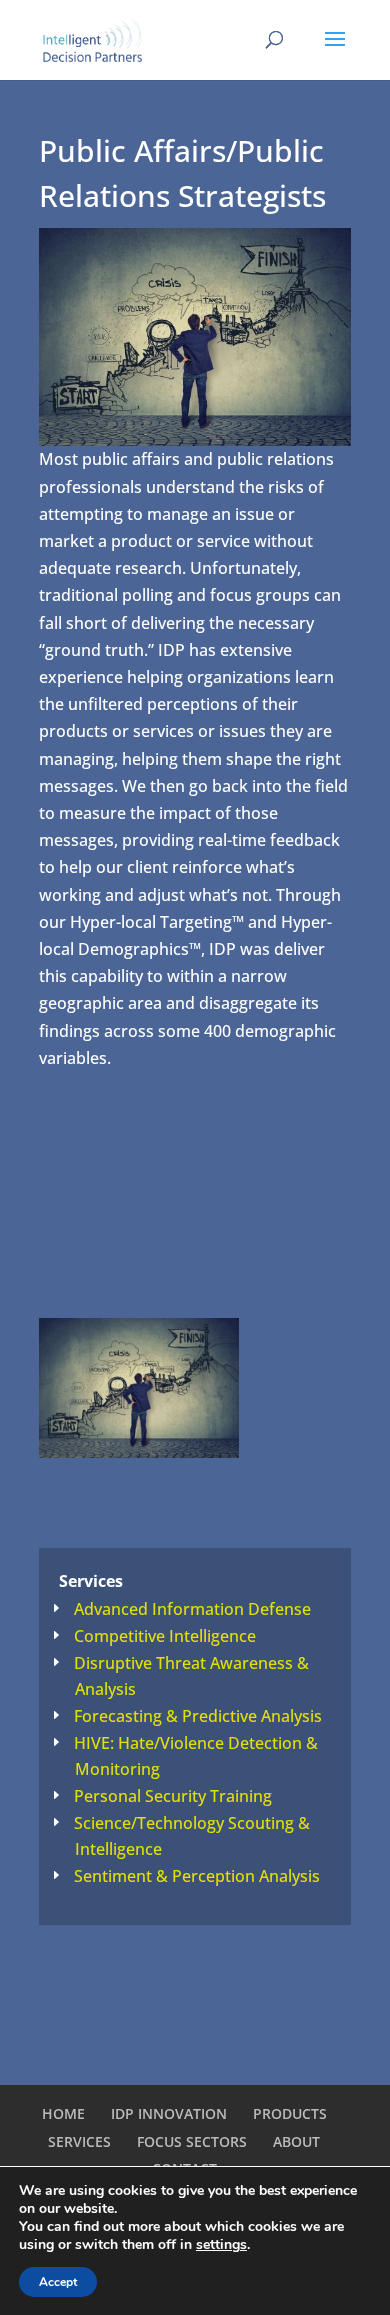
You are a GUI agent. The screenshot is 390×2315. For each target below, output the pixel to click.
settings (221, 2245)
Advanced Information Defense (192, 1609)
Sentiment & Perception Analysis (197, 1876)
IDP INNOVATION (169, 2113)
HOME (63, 2113)
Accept (58, 2282)
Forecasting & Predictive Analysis (198, 1716)
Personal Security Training (173, 1796)
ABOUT (296, 2141)
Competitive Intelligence (165, 1636)
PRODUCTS (290, 2113)
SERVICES (79, 2141)
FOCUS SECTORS (192, 2141)
